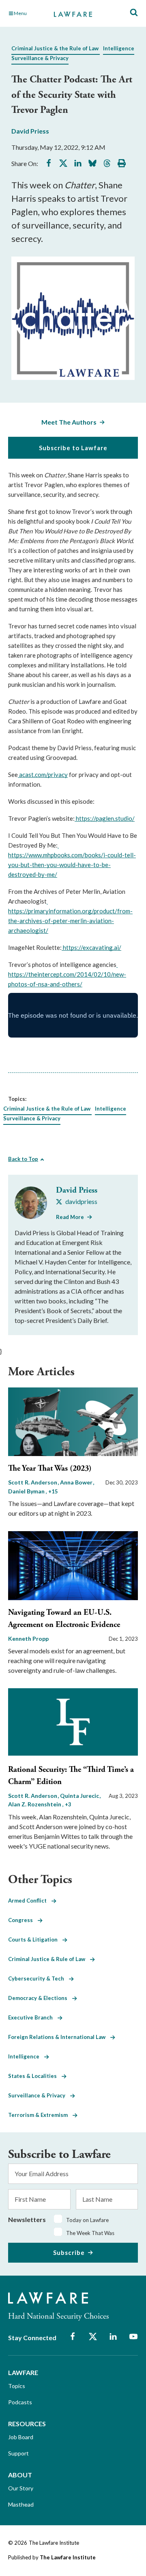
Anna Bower (77, 1482)
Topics (17, 2386)
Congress (23, 1920)
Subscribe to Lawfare (73, 448)
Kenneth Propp (28, 1639)
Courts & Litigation (35, 1940)
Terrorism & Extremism (40, 2115)
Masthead (21, 2504)
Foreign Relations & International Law (59, 2037)
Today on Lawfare (87, 2220)
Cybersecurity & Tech (39, 1978)
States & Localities (35, 2076)
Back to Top (23, 1159)
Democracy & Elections (40, 1998)
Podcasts (20, 2402)
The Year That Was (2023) (50, 1468)
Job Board (21, 2437)
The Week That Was (90, 2233)
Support (18, 2453)
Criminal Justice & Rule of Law (49, 1959)
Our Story (21, 2488)
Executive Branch (33, 2017)
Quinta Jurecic (80, 1796)
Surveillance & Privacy (40, 58)
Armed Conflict (30, 1901)
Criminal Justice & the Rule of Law (55, 48)
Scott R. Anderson (33, 1482)
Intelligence (119, 48)
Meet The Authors (69, 422)
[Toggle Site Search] (134, 13)
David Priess (30, 131)
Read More (70, 1217)
